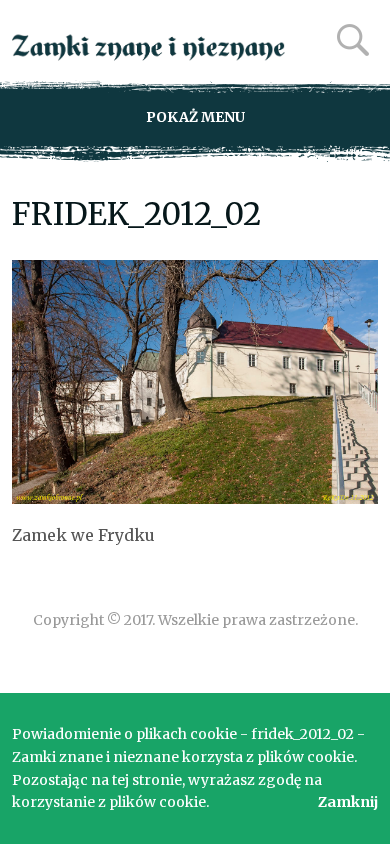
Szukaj (353, 40)
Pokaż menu (195, 117)
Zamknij (348, 802)
